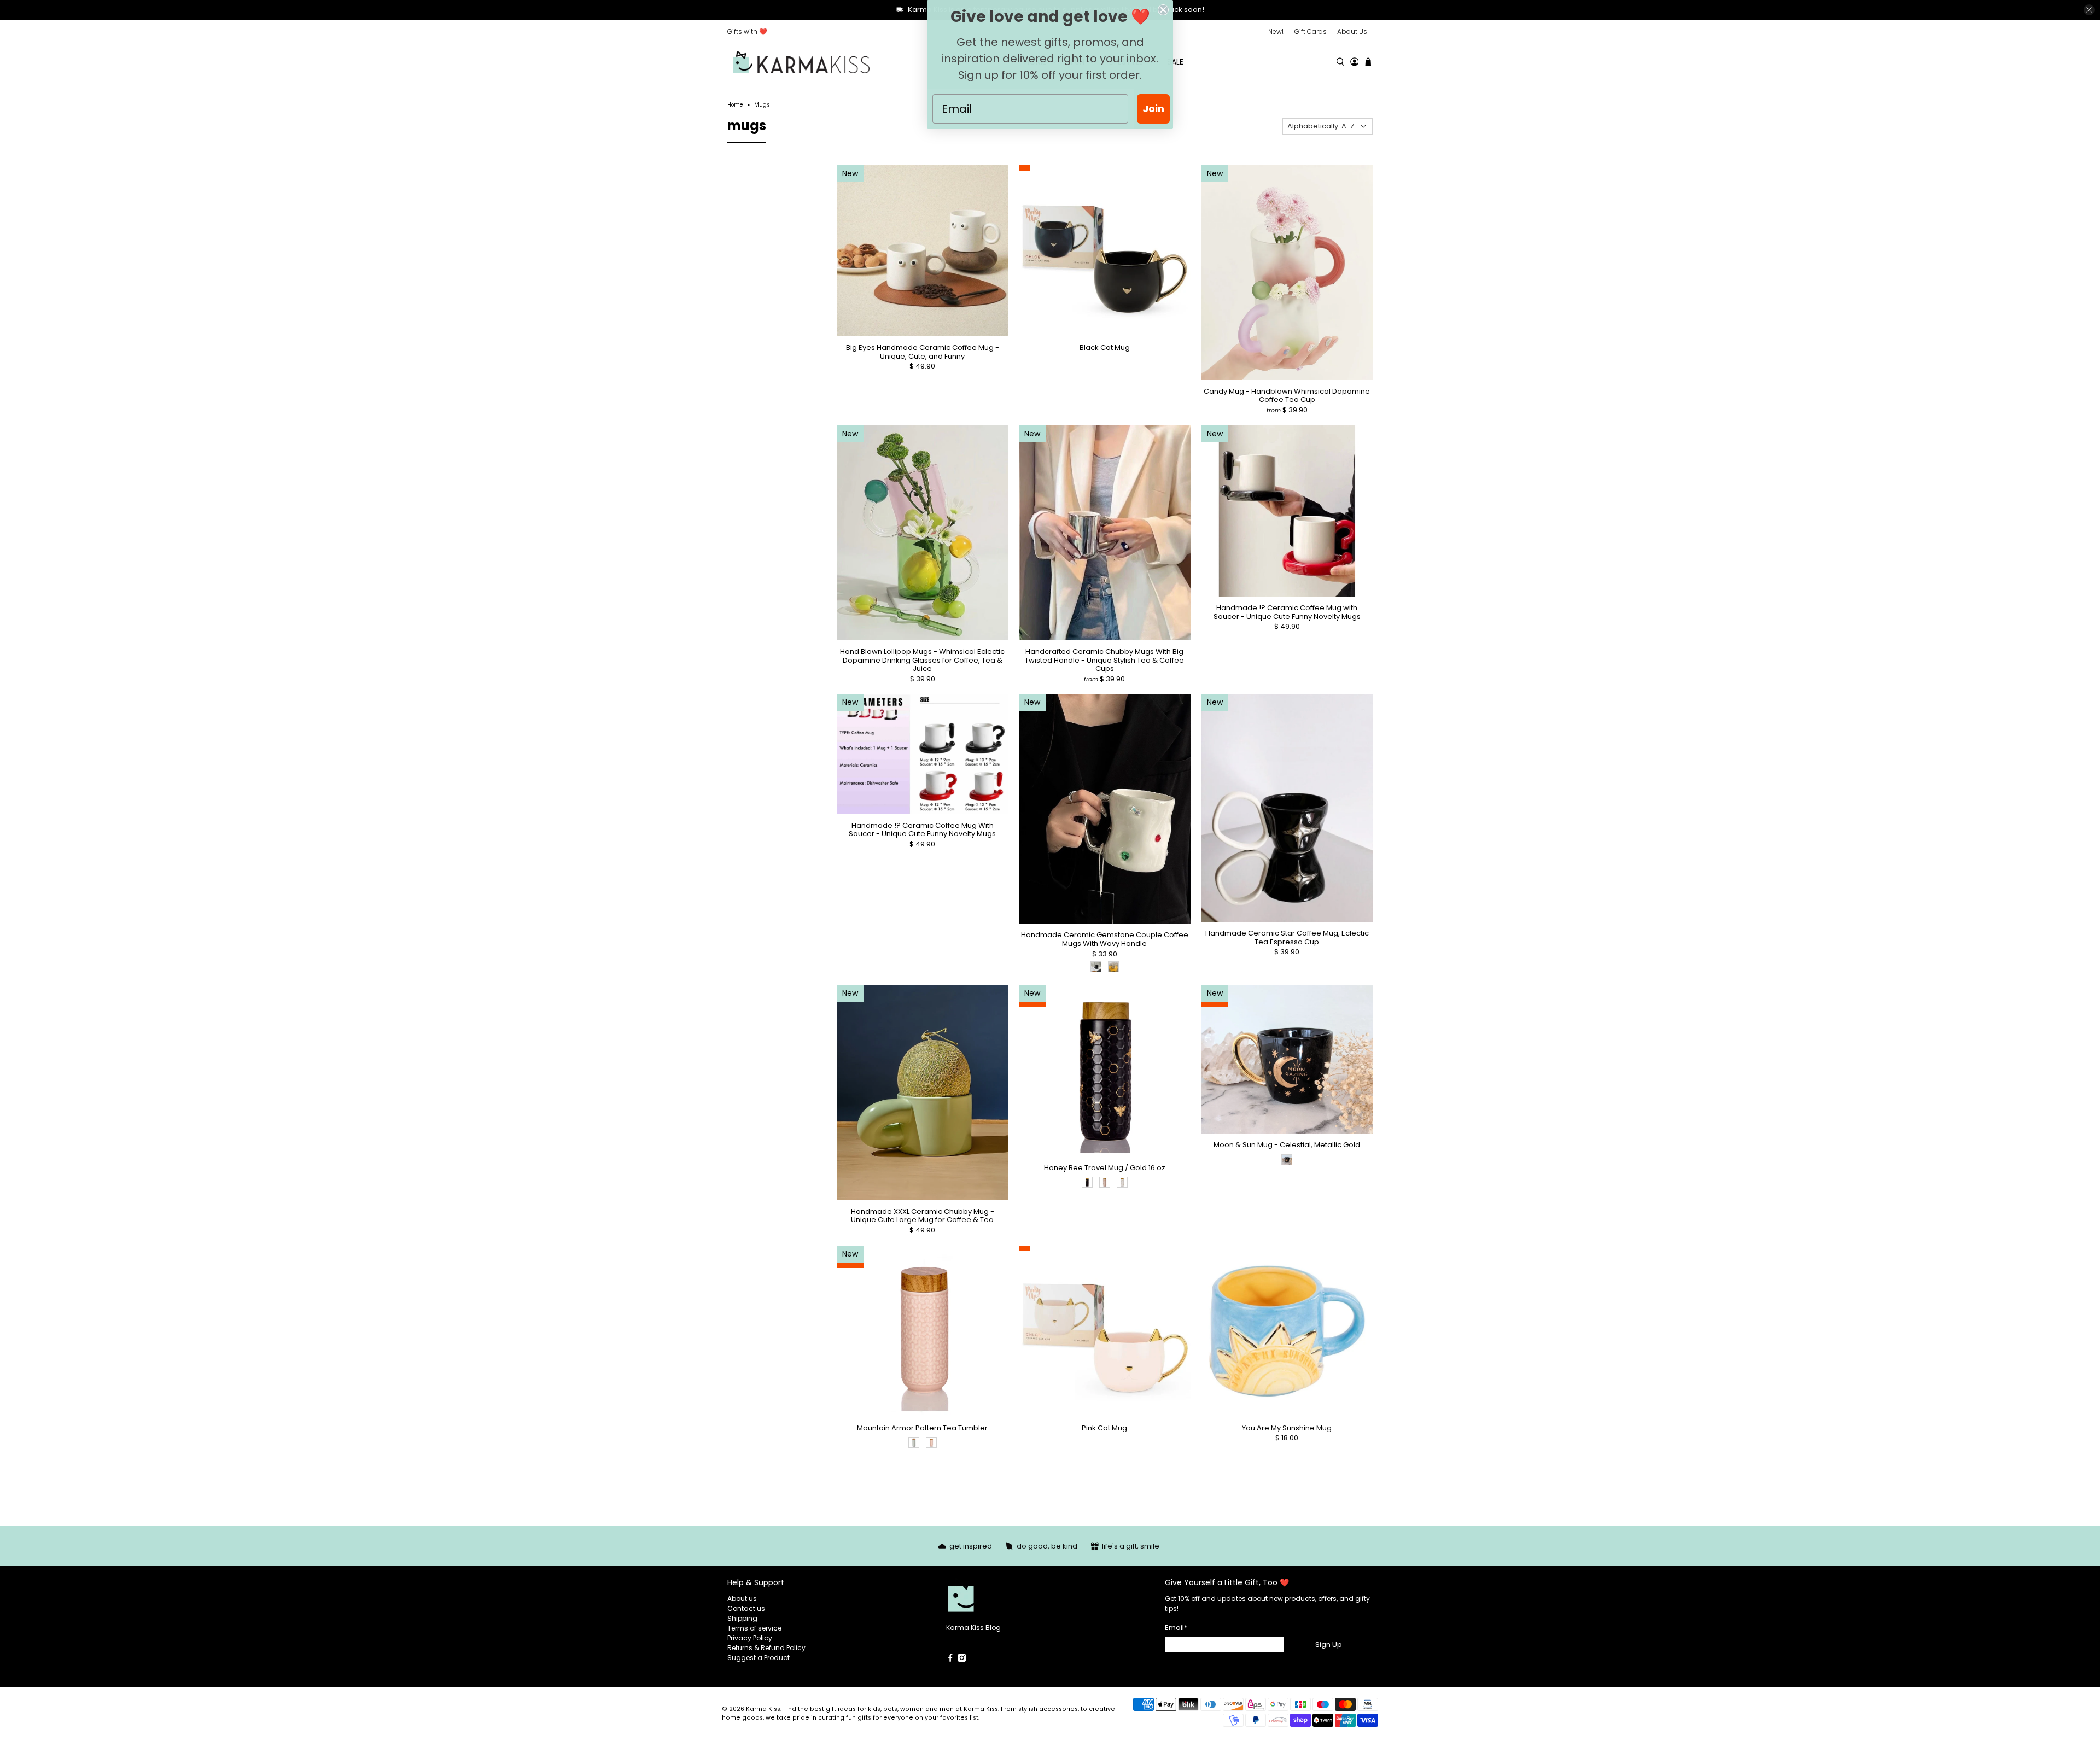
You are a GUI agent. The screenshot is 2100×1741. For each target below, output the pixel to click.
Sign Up (1329, 1644)
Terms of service (754, 1628)
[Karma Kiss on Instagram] (962, 1660)
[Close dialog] (1163, 10)
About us (742, 1599)
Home (735, 105)
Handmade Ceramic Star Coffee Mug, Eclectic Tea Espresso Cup (1287, 937)
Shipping (742, 1618)
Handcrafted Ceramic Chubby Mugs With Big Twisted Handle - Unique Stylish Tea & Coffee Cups (1104, 660)
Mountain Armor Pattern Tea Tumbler (922, 1428)
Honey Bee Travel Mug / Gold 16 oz (1105, 1167)
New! (1276, 31)
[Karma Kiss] (801, 62)
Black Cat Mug (1105, 347)
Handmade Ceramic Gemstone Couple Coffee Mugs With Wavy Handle (1105, 939)
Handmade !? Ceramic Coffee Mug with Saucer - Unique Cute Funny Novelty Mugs (1287, 612)
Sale (1175, 62)
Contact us (746, 1608)
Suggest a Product (759, 1658)
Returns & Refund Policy (766, 1648)
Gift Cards (1311, 31)
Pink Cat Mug (1104, 1428)
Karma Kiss (763, 1709)
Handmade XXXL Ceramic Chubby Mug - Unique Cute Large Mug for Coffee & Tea (923, 1215)
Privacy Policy (750, 1638)
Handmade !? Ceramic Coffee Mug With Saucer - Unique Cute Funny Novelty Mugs (922, 829)
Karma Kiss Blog (973, 1628)
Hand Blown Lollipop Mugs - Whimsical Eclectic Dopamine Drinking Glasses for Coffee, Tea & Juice (922, 660)
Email (1176, 1628)
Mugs (762, 105)
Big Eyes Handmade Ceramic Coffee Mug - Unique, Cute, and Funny (923, 351)
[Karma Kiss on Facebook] (950, 1660)
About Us (1352, 31)
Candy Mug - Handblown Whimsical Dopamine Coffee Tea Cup (1287, 395)
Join (1153, 109)
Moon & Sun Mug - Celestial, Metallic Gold (1287, 1144)
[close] (2089, 10)
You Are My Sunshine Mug (1287, 1428)
